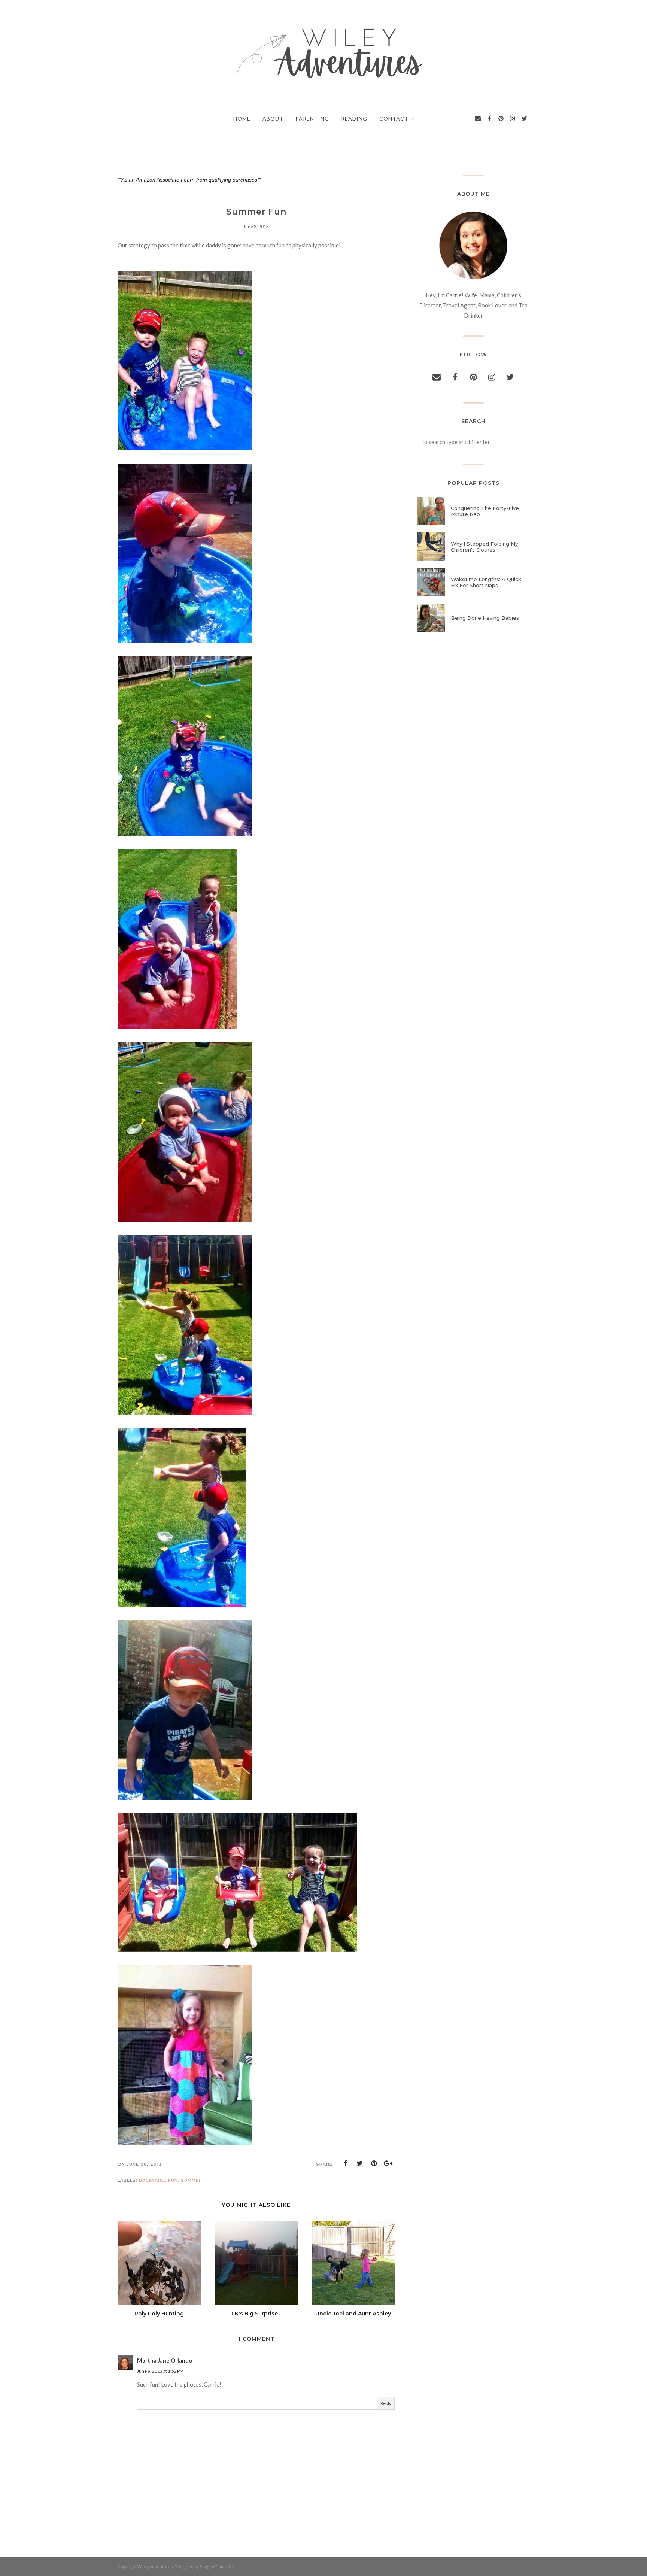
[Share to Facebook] (346, 2163)
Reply (386, 2403)
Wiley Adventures (155, 2566)
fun (173, 2180)
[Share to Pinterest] (374, 2163)
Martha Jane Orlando (165, 2360)
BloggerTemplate (216, 2566)
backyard (152, 2180)
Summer (192, 2180)
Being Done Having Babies (485, 618)
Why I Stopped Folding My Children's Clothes (484, 547)
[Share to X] (360, 2163)
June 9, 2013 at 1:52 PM (160, 2371)
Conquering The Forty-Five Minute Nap (485, 511)
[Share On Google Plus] (388, 2163)
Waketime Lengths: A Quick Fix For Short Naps (486, 582)
